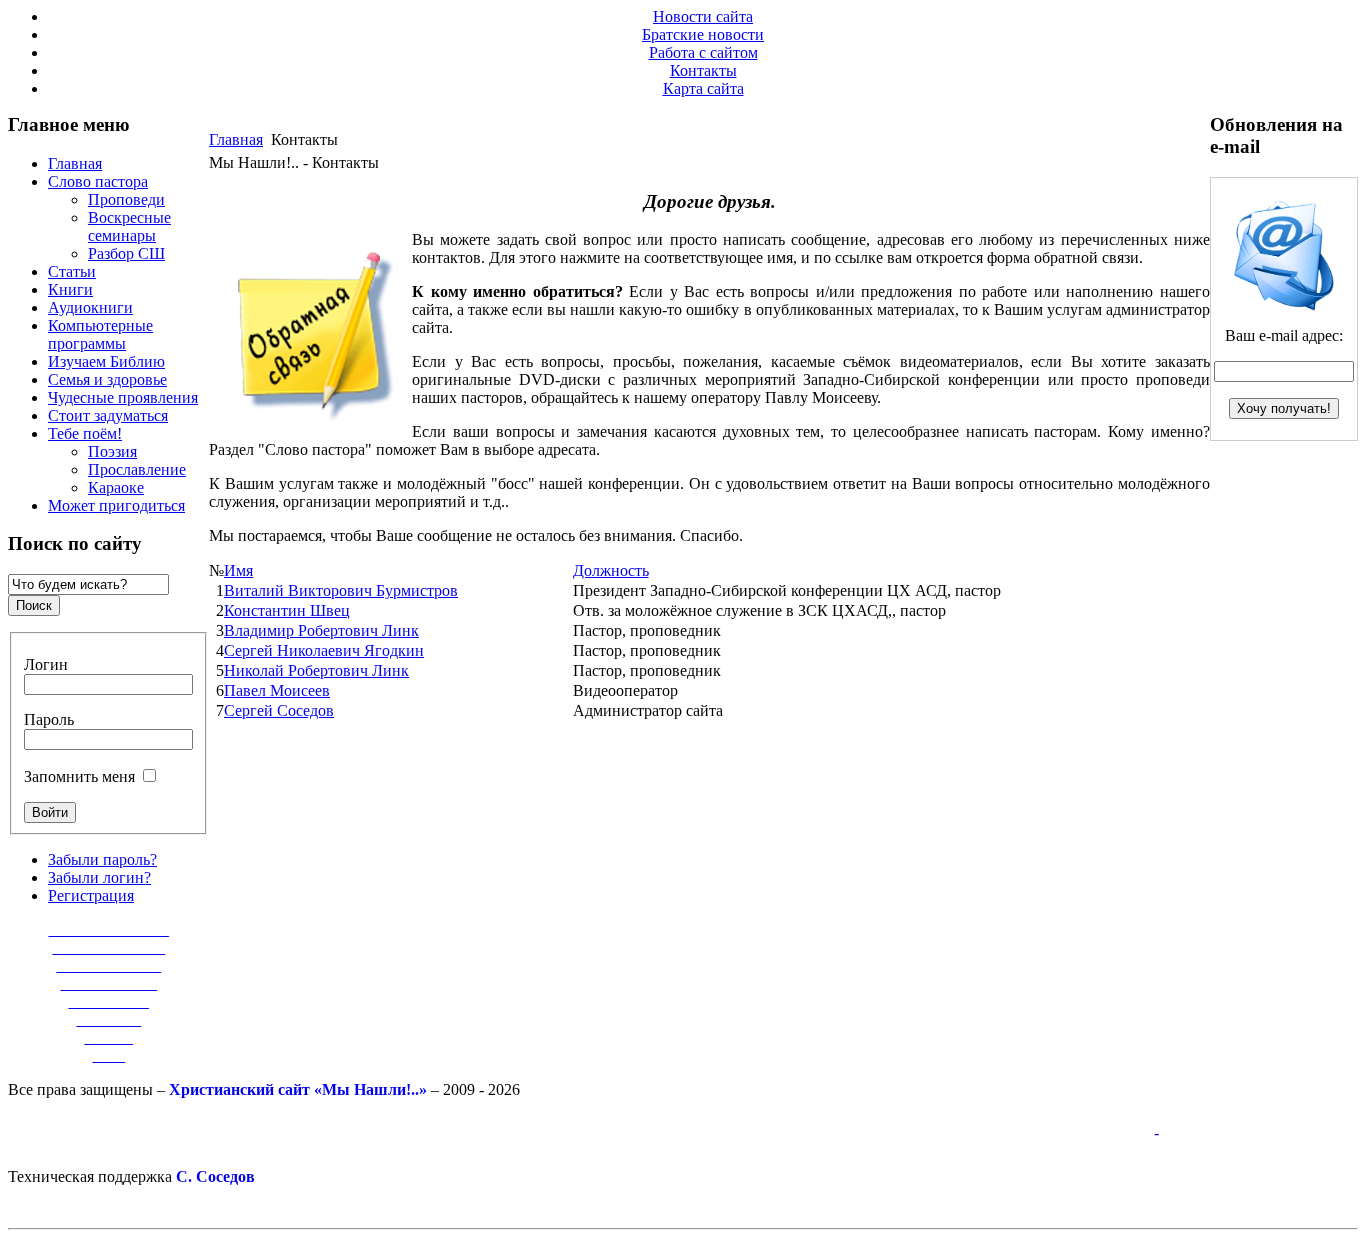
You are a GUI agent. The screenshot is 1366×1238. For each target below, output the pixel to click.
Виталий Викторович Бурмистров (341, 590)
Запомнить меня (79, 776)
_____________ (109, 965)
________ (109, 1019)
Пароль (49, 719)
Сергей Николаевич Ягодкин (324, 650)
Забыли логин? (99, 877)
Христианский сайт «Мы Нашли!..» (298, 1089)
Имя (238, 570)
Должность (611, 570)
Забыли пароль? (102, 859)
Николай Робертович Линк (316, 670)
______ (109, 1037)
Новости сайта (703, 16)
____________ (109, 983)
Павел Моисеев (277, 690)
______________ (109, 947)
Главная (236, 139)
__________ (109, 1001)
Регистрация (91, 895)
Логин (46, 664)
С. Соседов (215, 1176)
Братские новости (703, 34)
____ (109, 1055)
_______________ (109, 929)
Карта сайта (703, 88)
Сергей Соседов (279, 710)
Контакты (703, 70)
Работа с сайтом (703, 52)
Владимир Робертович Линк (321, 630)
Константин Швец (287, 610)
